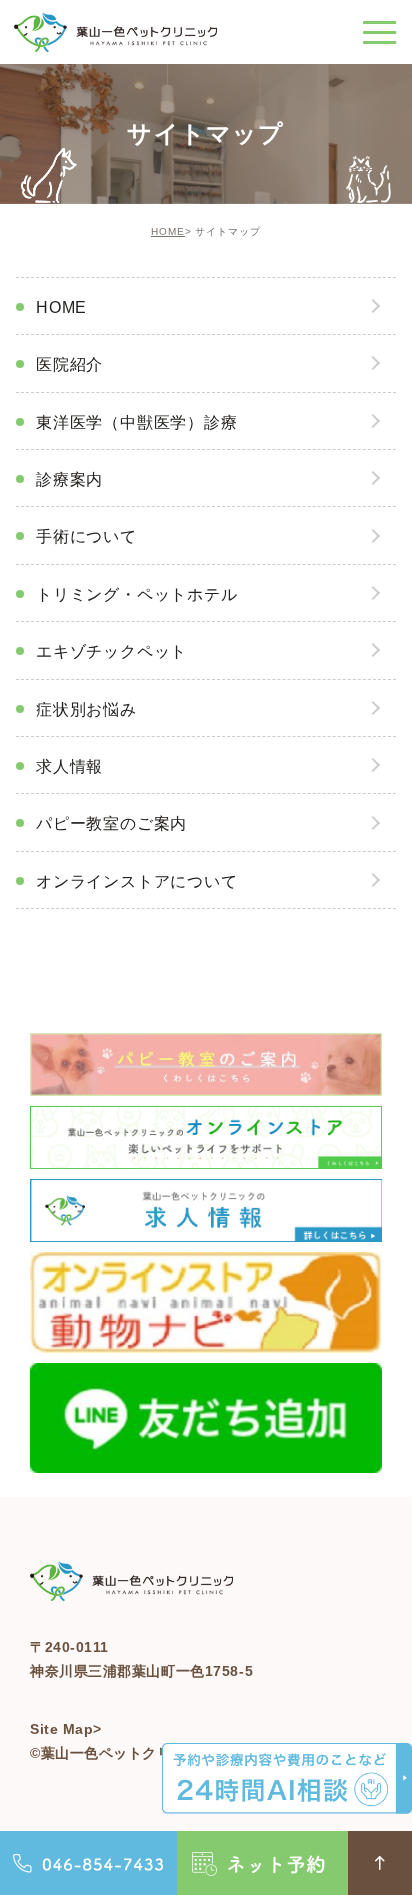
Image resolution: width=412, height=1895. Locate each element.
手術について (86, 536)
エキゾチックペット (111, 651)
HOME (168, 231)
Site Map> (66, 1729)
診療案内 (69, 479)
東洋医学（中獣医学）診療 (137, 422)
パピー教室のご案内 (111, 823)
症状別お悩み (86, 709)
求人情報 (69, 766)
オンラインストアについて (137, 881)
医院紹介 (69, 364)
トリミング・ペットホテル (137, 594)
